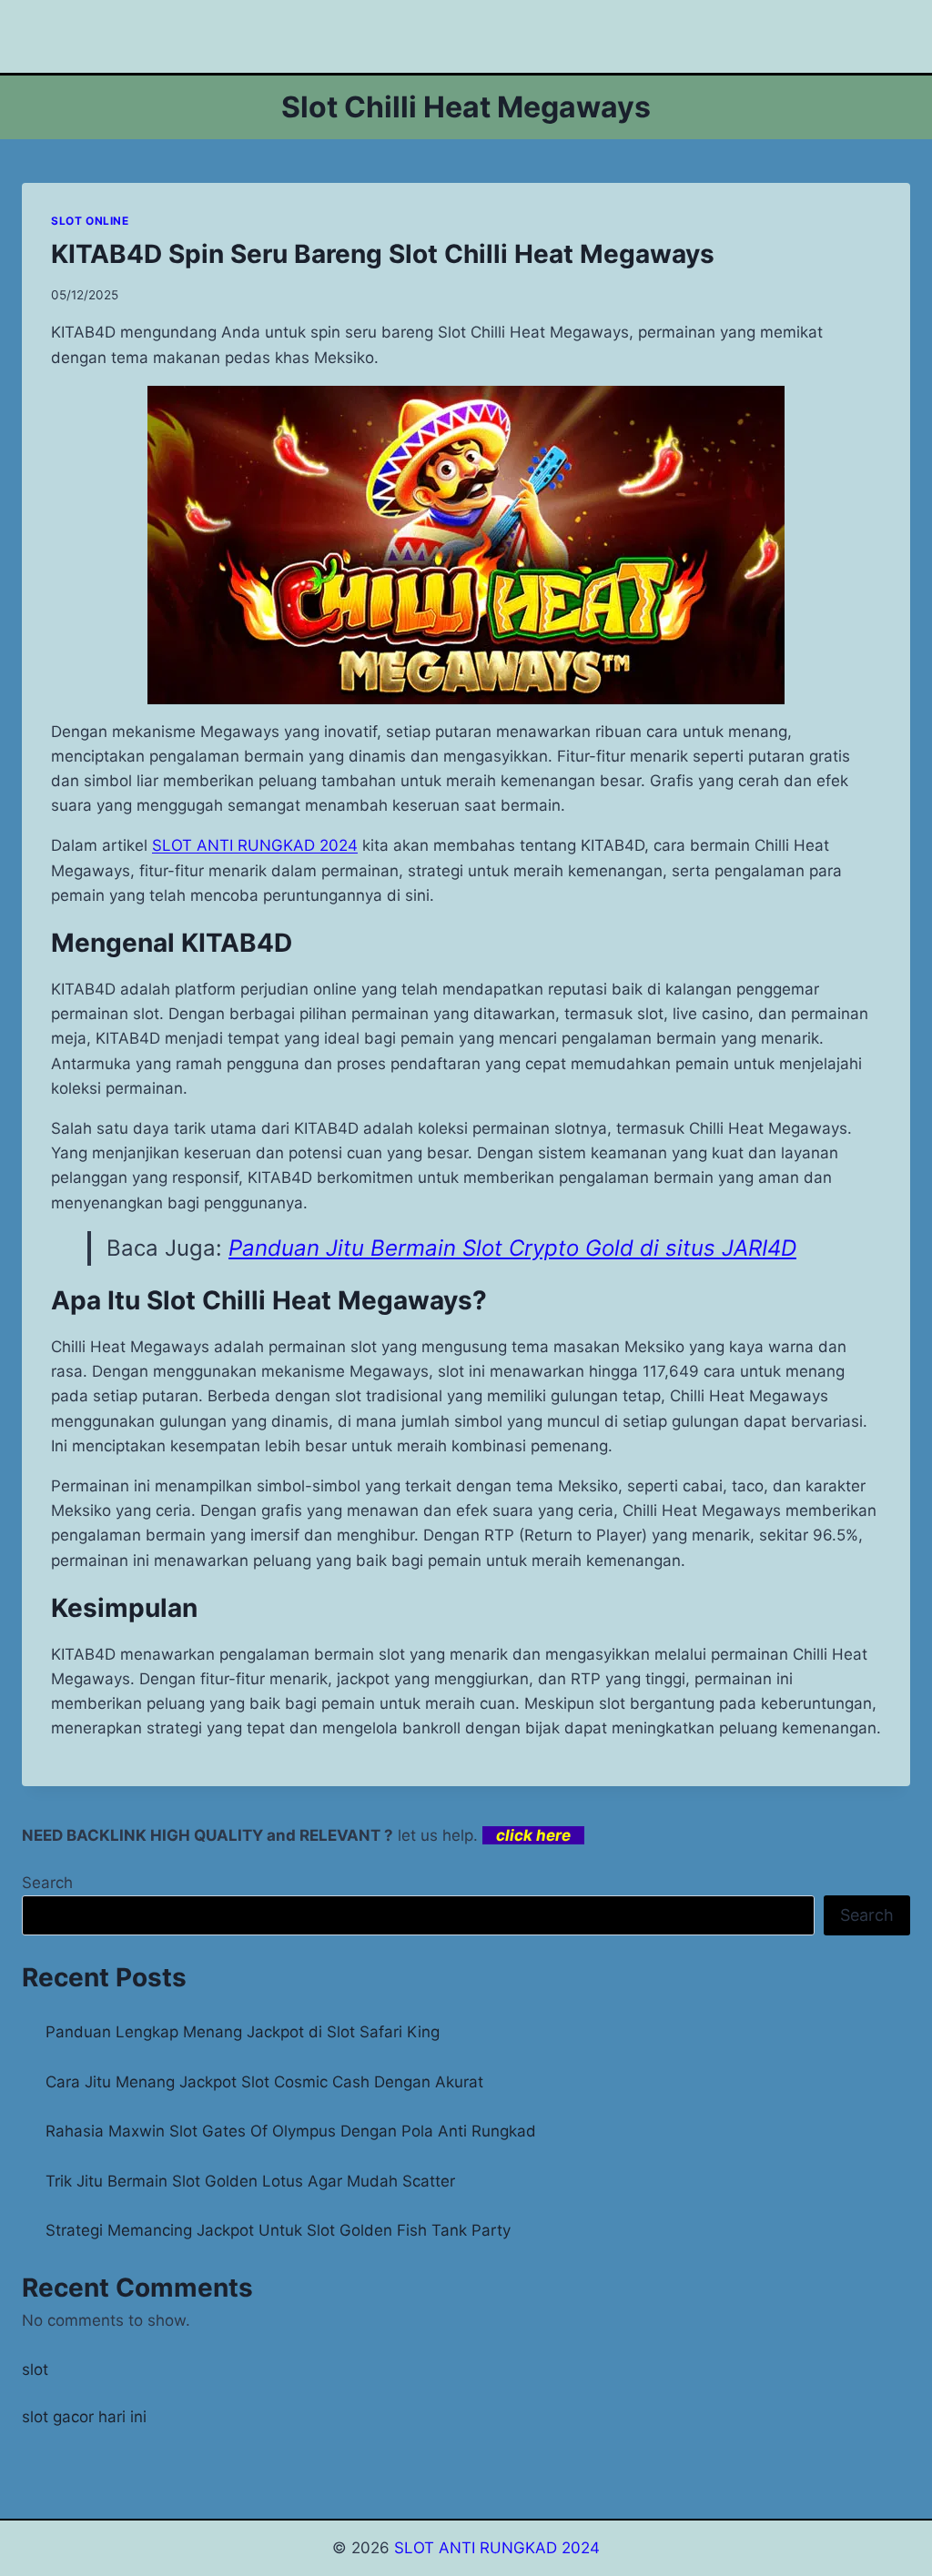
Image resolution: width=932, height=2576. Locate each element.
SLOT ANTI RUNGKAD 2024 (497, 2548)
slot (35, 2369)
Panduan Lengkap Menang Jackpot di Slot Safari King (243, 2032)
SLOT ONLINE (90, 221)
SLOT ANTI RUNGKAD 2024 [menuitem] (255, 845)
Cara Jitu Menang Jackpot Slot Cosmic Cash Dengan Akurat (264, 2082)
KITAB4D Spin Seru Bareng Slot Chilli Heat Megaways (383, 254)
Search (47, 1883)
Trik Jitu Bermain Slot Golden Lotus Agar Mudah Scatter (250, 2181)
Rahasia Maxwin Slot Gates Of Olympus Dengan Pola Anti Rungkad (291, 2131)
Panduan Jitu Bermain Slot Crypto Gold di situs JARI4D (512, 1248)
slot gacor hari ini (84, 2417)
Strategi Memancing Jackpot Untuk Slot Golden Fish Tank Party (278, 2230)
